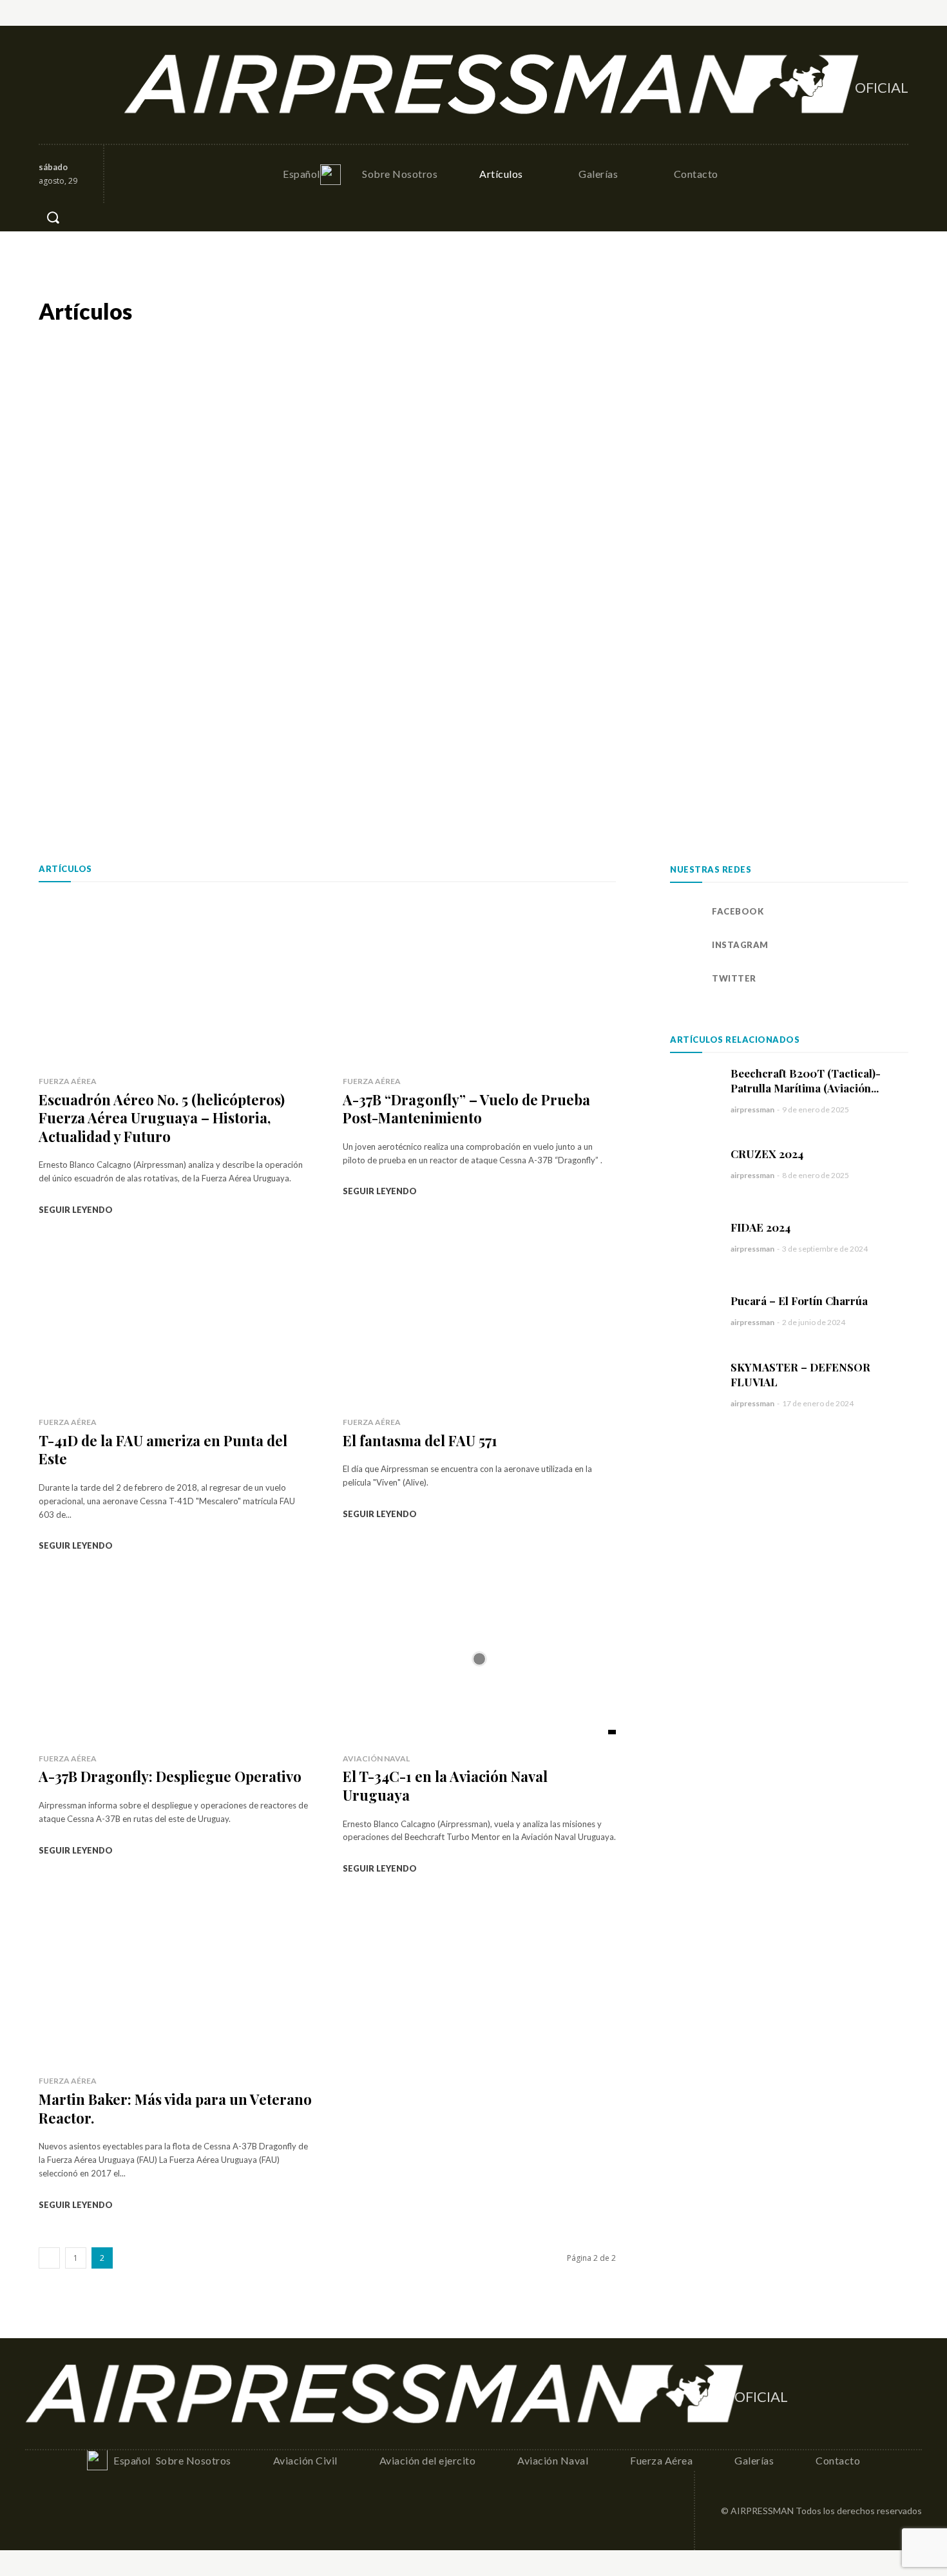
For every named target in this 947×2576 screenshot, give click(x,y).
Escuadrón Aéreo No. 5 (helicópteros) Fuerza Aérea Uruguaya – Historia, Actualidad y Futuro (162, 1118)
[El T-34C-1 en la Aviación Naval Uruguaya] (479, 1659)
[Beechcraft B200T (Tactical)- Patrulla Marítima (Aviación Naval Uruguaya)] (694, 1090)
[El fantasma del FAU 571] (479, 1323)
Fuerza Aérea (879, 311)
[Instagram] (78, 85)
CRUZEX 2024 (767, 1154)
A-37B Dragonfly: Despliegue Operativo (170, 1776)
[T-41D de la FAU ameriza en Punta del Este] (175, 1323)
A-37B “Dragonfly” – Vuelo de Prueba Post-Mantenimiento (466, 1109)
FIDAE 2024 (760, 1227)
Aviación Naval (797, 311)
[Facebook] (50, 85)
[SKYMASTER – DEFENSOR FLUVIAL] (694, 1384)
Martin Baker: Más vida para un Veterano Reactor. (175, 2108)
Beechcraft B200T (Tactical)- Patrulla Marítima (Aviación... (806, 1080)
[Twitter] (106, 85)
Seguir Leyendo (76, 1210)
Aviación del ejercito (700, 311)
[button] (53, 217)
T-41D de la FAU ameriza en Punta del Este (163, 1450)
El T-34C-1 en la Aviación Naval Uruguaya (445, 1786)
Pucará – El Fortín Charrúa (799, 1301)
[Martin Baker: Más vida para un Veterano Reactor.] (175, 1981)
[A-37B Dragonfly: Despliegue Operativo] (175, 1659)
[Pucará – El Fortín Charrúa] (694, 1310)
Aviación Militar (601, 311)
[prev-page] (49, 2258)
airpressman (752, 1109)
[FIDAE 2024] (694, 1237)
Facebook (738, 911)
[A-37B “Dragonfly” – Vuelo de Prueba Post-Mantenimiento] (479, 982)
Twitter (734, 978)
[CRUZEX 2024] (694, 1163)
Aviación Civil (517, 311)
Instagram (740, 945)
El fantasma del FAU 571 (420, 1440)
